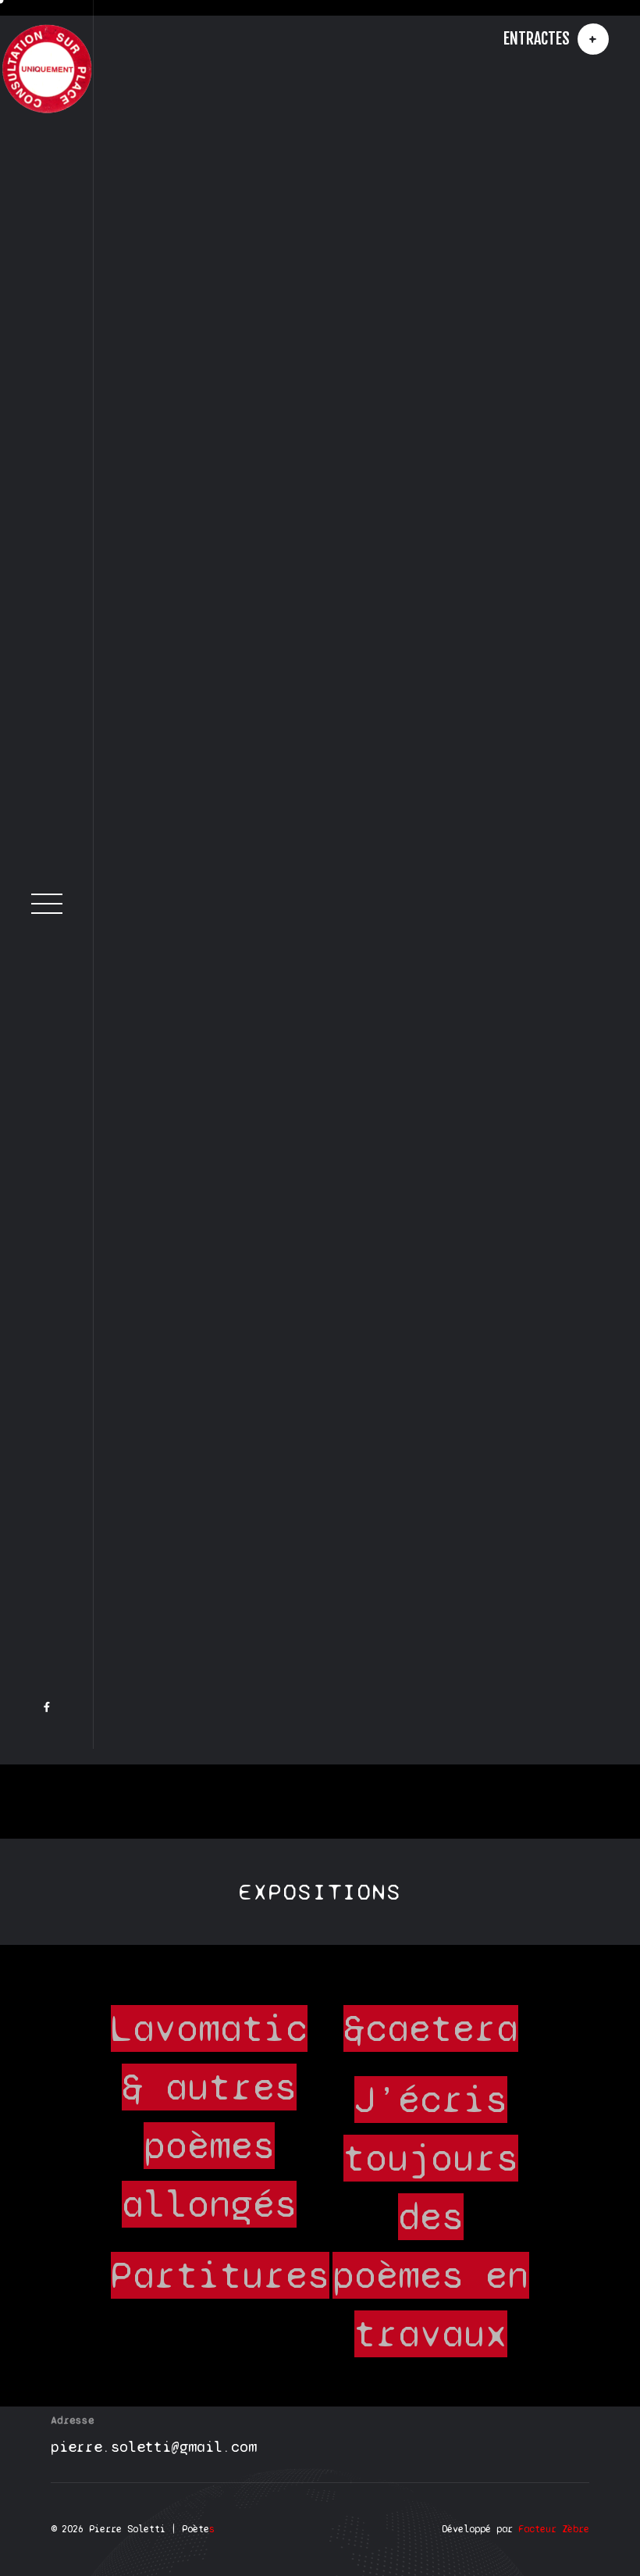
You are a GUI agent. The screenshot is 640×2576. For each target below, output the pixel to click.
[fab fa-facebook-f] (47, 1814)
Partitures (220, 2289)
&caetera (431, 2042)
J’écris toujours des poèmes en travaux (431, 2230)
